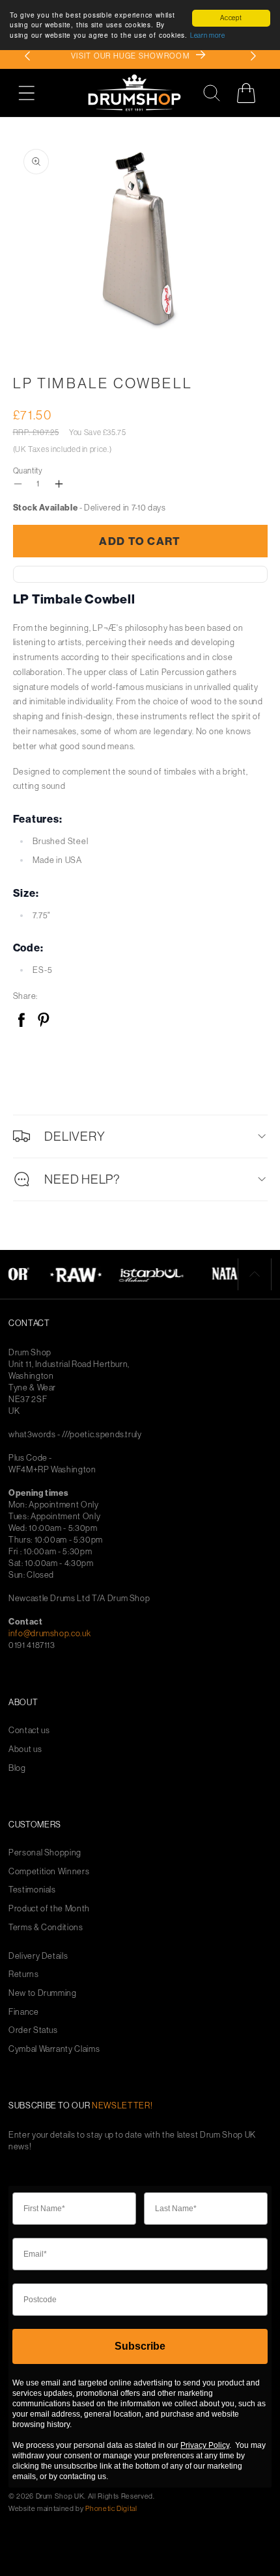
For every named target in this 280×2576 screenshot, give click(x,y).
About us (25, 1749)
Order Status (33, 2030)
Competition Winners (49, 1871)
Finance (24, 2012)
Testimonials (32, 1890)
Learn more (208, 35)
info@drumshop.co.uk (49, 1633)
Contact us (29, 1730)
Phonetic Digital (111, 2508)
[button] (34, 93)
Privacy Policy (205, 2445)
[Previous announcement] (27, 56)
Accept (231, 18)
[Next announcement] (253, 56)
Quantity (28, 471)
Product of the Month (49, 1908)
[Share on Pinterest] (43, 1021)
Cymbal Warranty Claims (54, 2049)
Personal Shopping (45, 1852)
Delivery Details (38, 1956)
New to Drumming (43, 1993)
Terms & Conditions (46, 1927)
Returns (24, 1974)
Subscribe (140, 2346)
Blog (17, 1768)
